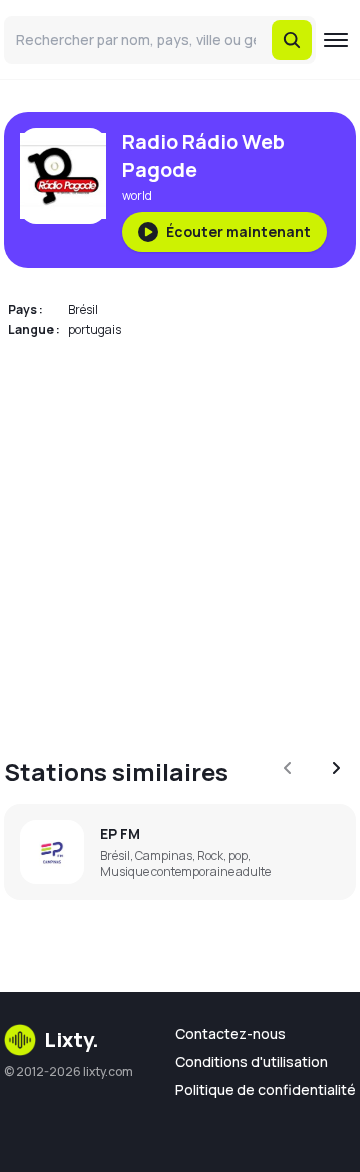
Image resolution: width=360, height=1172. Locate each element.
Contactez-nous (230, 1033)
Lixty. (71, 1039)
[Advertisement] (180, 536)
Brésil (83, 309)
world (137, 195)
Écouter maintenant (238, 231)
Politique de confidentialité (265, 1089)
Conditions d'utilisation (251, 1061)
